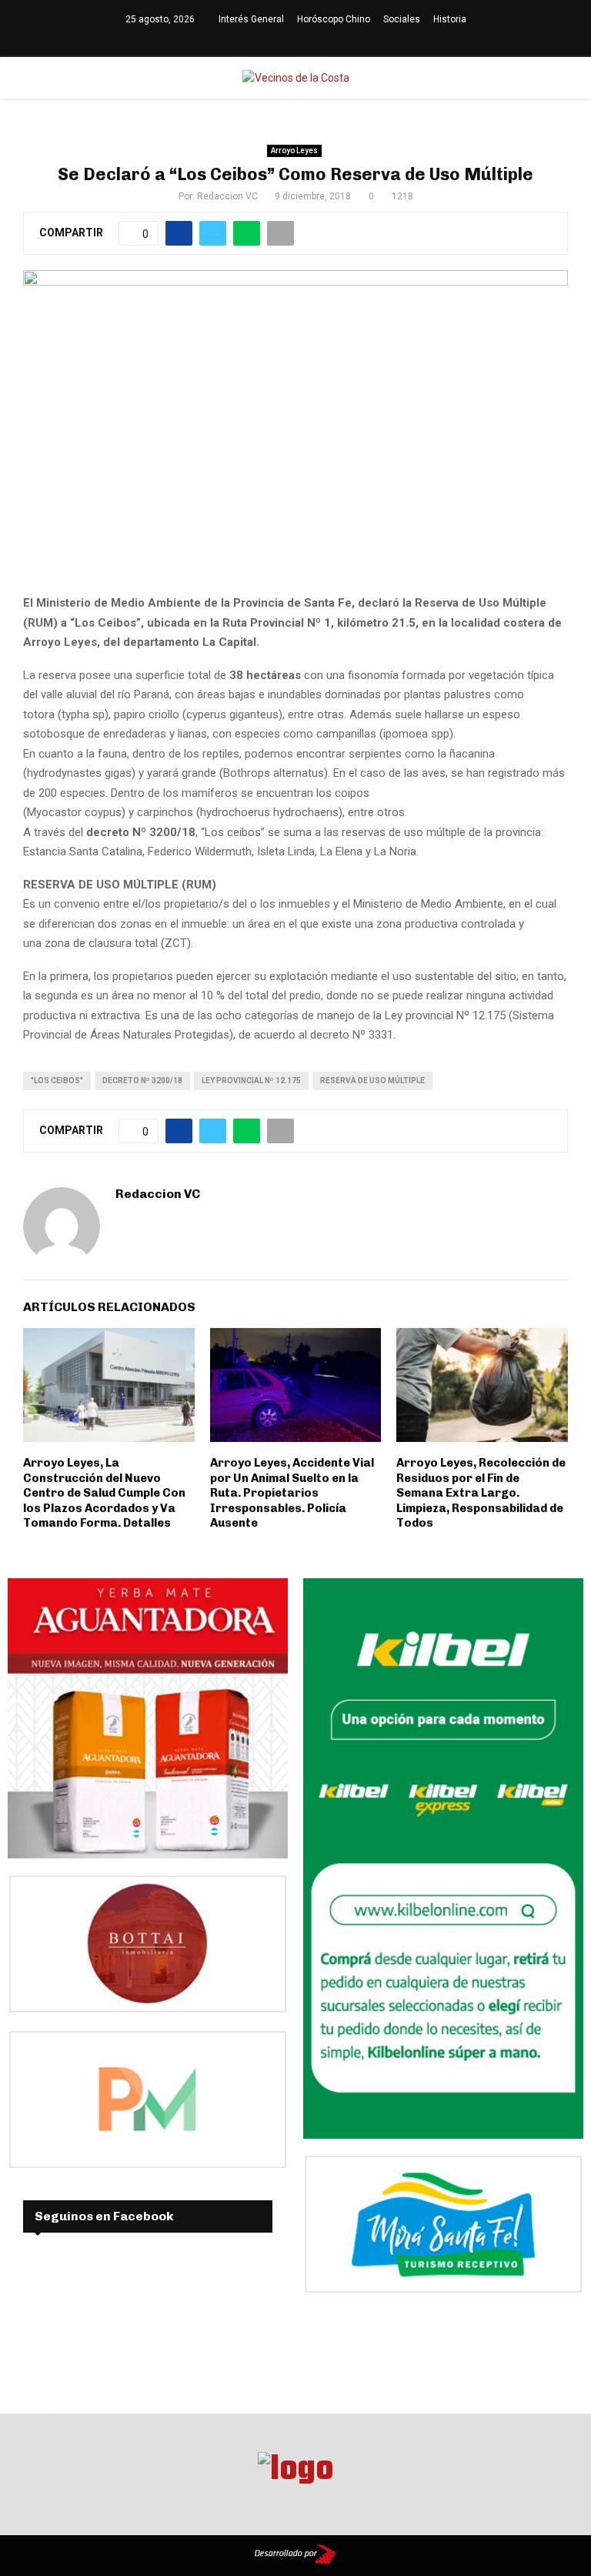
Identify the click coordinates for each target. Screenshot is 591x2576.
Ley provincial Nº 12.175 (251, 1081)
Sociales (402, 19)
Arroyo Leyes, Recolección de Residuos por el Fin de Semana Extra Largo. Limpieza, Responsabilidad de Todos (481, 1493)
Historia (450, 19)
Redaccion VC (227, 196)
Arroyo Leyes (294, 151)
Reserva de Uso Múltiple (372, 1081)
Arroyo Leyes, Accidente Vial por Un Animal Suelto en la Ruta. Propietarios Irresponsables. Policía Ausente (292, 1493)
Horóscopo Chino (334, 19)
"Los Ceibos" (57, 1081)
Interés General (251, 19)
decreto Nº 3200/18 (142, 1081)
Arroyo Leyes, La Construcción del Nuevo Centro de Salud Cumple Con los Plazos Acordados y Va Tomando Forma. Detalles (104, 1493)
